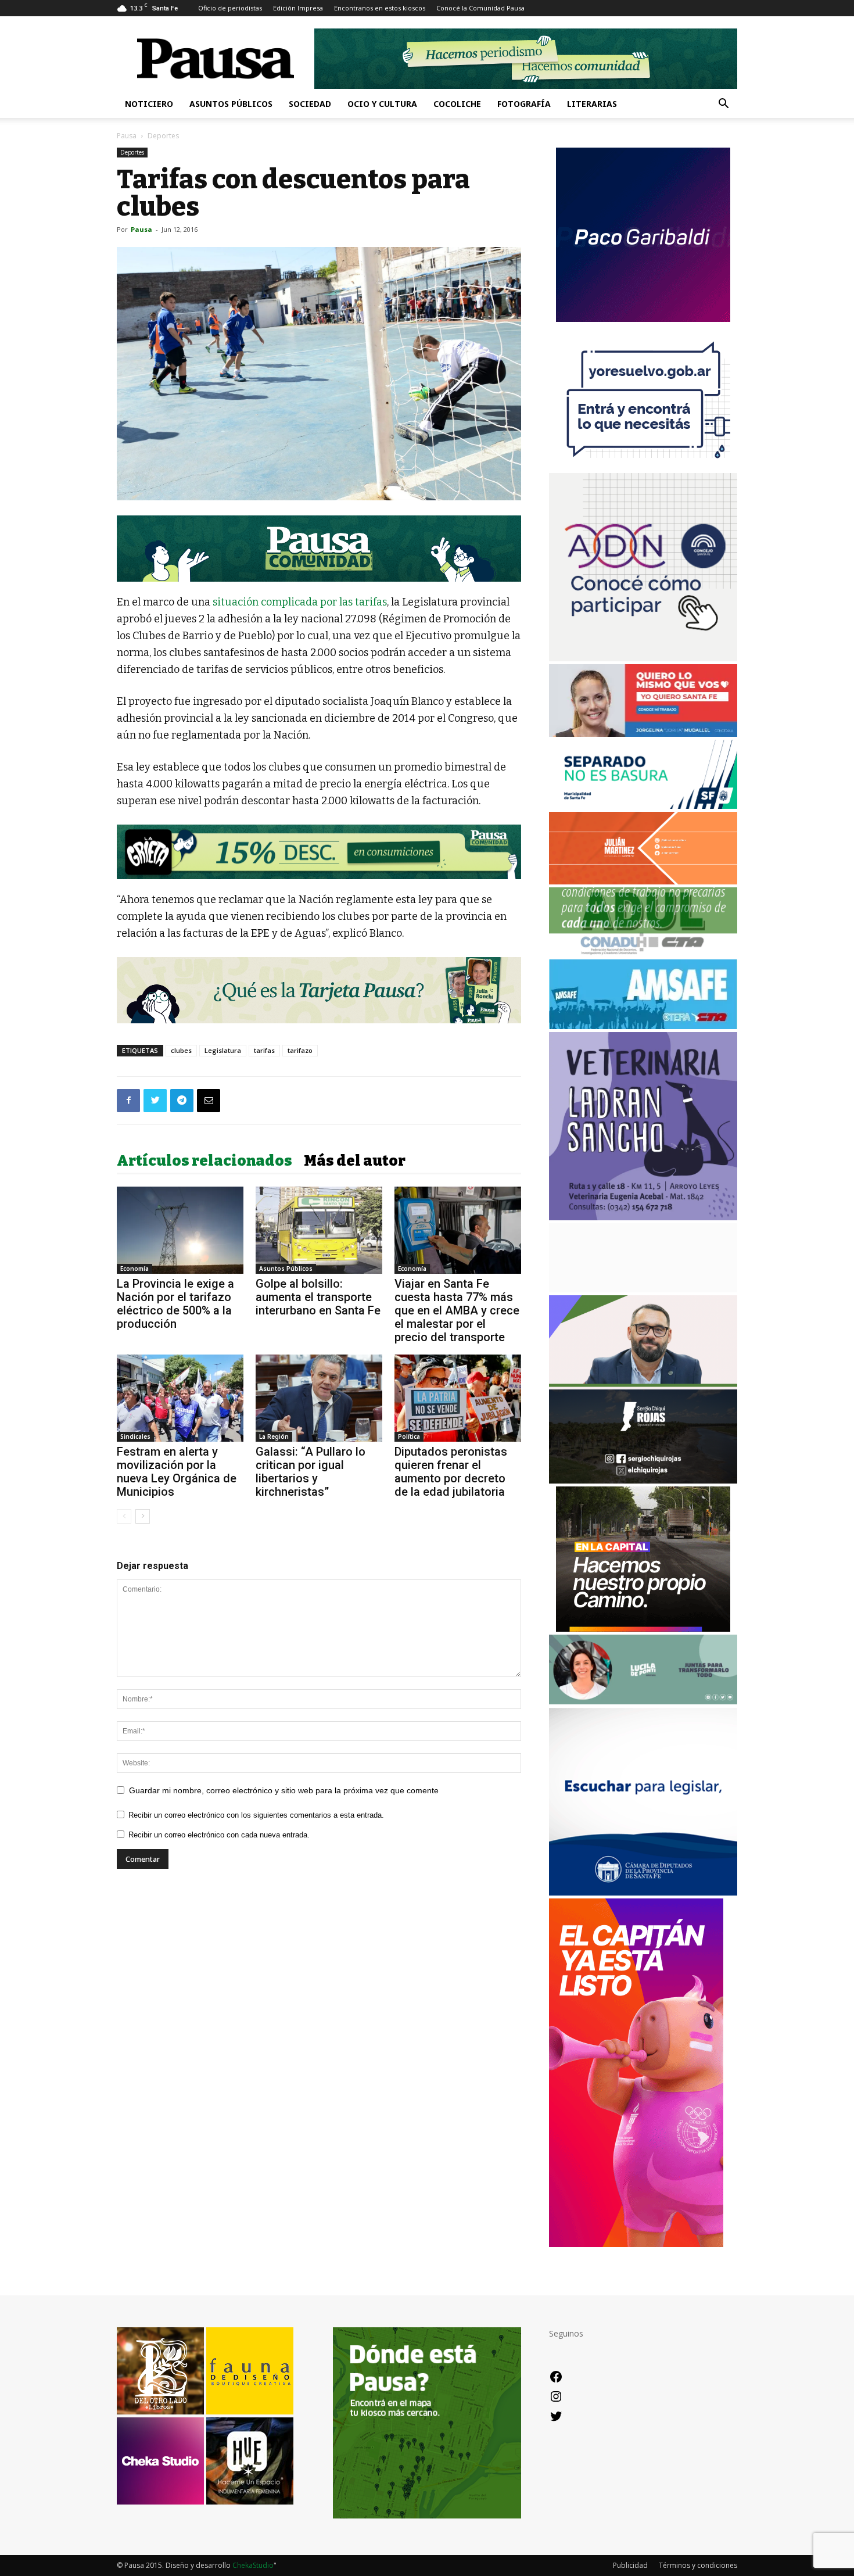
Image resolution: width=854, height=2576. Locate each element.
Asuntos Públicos (231, 104)
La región (274, 1436)
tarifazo (300, 1050)
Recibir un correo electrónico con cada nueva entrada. (219, 1835)
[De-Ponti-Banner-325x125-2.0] (643, 1701)
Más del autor (355, 1161)
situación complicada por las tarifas (300, 602)
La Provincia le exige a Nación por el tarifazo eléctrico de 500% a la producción (175, 1304)
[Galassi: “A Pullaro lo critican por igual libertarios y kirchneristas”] (319, 1398)
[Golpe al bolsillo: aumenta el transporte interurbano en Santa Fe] (319, 1230)
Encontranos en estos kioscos (380, 8)
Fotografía (524, 104)
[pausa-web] (643, 881)
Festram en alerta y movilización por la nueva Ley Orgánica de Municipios (177, 1472)
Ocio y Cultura (382, 104)
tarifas (264, 1050)
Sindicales (135, 1436)
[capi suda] (636, 2244)
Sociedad (310, 104)
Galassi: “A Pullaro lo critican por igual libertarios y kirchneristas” (311, 1472)
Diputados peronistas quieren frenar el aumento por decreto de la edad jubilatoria (451, 1472)
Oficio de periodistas (230, 8)
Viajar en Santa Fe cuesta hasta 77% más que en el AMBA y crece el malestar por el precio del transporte (457, 1310)
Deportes (132, 152)
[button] (723, 105)
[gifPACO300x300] (643, 319)
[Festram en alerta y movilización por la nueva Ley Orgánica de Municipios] (180, 1398)
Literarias (592, 104)
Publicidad (630, 2565)
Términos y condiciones (698, 2565)
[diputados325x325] (643, 1892)
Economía (134, 1269)
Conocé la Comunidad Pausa (480, 8)
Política (409, 1436)
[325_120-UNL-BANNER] (643, 1289)
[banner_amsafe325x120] (643, 1026)
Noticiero (149, 104)
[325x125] (643, 734)
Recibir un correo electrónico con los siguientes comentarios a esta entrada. (256, 1815)
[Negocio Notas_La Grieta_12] (319, 852)
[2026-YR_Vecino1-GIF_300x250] (643, 467)
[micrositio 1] (319, 549)
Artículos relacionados (204, 1161)
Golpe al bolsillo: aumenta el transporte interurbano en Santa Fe (318, 1297)
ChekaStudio (253, 2565)
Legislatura (223, 1050)
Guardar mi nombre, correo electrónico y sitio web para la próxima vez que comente (284, 1790)
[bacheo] (643, 1629)
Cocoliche (457, 104)
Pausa (127, 136)
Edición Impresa (298, 8)
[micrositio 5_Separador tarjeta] (319, 990)
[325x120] (643, 806)
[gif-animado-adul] (643, 953)
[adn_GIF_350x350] (643, 658)
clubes (181, 1050)
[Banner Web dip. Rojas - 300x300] (643, 1480)
